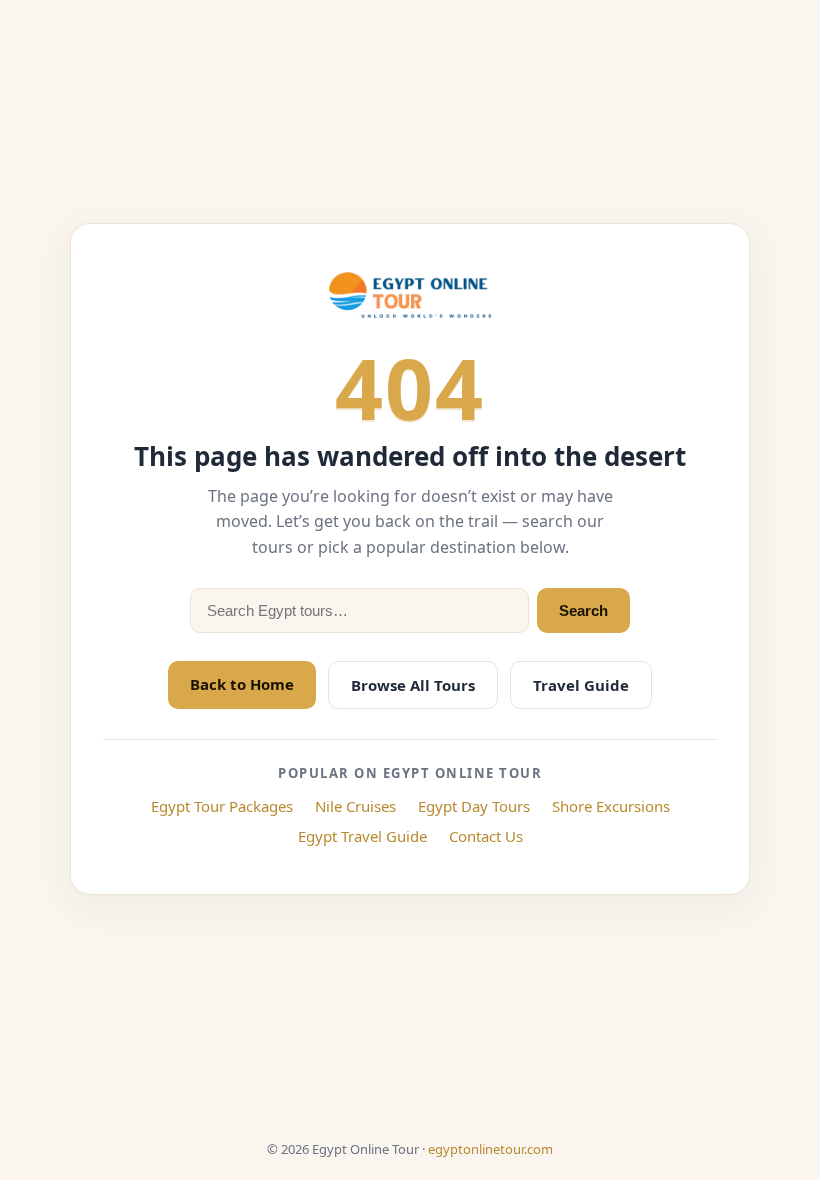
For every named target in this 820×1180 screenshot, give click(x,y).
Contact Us (486, 836)
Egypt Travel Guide (362, 836)
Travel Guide (581, 685)
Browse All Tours (413, 685)
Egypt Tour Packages (222, 806)
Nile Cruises (355, 806)
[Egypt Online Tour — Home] (410, 295)
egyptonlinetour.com (490, 1149)
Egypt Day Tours (474, 806)
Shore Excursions (611, 806)
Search (583, 610)
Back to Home (242, 684)
